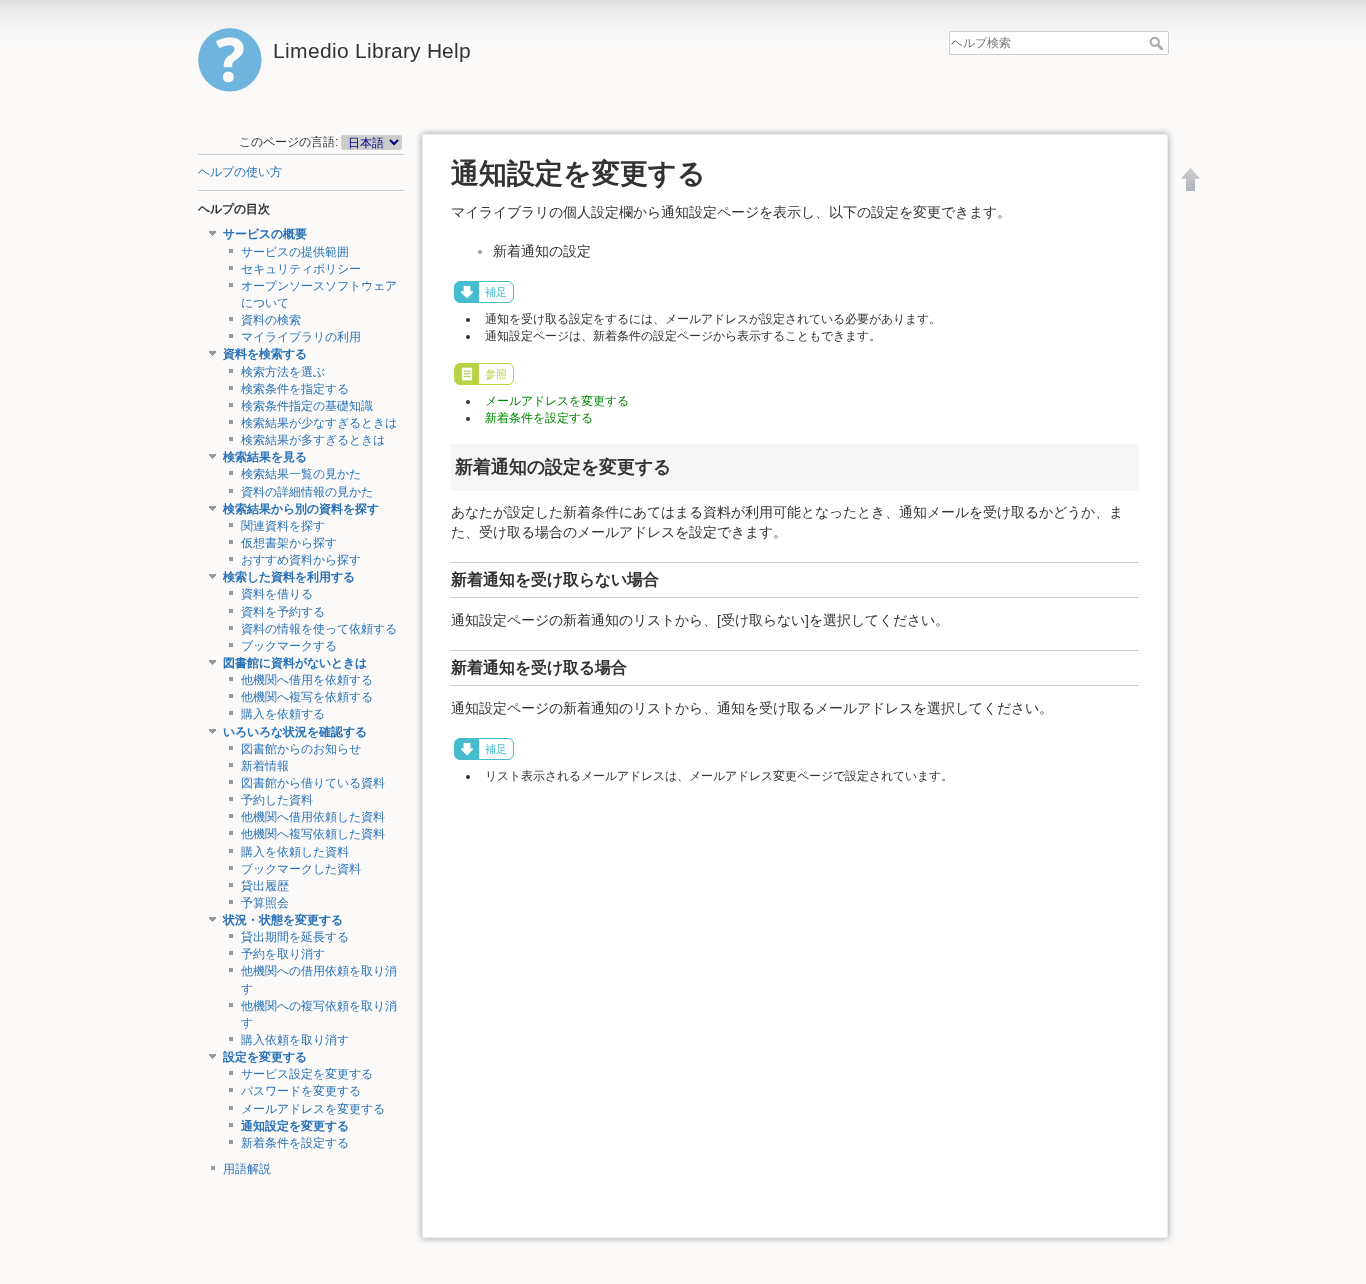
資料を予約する (283, 612)
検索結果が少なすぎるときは (319, 423)
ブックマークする (289, 646)
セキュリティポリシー (301, 269)
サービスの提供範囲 (295, 252)
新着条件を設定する (295, 1143)
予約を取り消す (283, 954)
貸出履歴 (265, 886)
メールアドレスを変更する (313, 1109)
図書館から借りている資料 (313, 783)
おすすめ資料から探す (301, 560)
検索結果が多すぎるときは (313, 440)
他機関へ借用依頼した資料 (313, 817)
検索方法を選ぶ (283, 372)
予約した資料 (277, 800)
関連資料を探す (283, 526)
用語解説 (247, 1169)
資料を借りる (277, 594)
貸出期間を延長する (295, 937)
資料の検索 (271, 320)
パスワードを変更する (301, 1091)
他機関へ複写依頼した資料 (313, 834)
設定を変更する (265, 1057)
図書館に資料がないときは (295, 663)
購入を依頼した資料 (295, 852)
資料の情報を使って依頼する (319, 629)
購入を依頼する (283, 714)
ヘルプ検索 (1158, 43)
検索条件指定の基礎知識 (307, 406)
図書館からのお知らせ (301, 749)
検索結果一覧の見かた (301, 474)
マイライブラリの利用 (301, 337)
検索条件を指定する (295, 389)
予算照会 (265, 903)
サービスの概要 (265, 234)
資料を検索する (265, 354)
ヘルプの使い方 (240, 172)
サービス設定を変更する (307, 1074)
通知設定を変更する (295, 1126)
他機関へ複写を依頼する (307, 697)
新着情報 (265, 766)
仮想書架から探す (289, 543)
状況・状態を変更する (283, 920)
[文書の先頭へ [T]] (1191, 179)
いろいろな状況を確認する (295, 732)
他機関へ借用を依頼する (307, 680)
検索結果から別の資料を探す (301, 509)
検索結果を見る (265, 457)
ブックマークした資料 (301, 869)
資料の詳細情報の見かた (307, 492)
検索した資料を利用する (289, 577)
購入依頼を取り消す (295, 1040)
